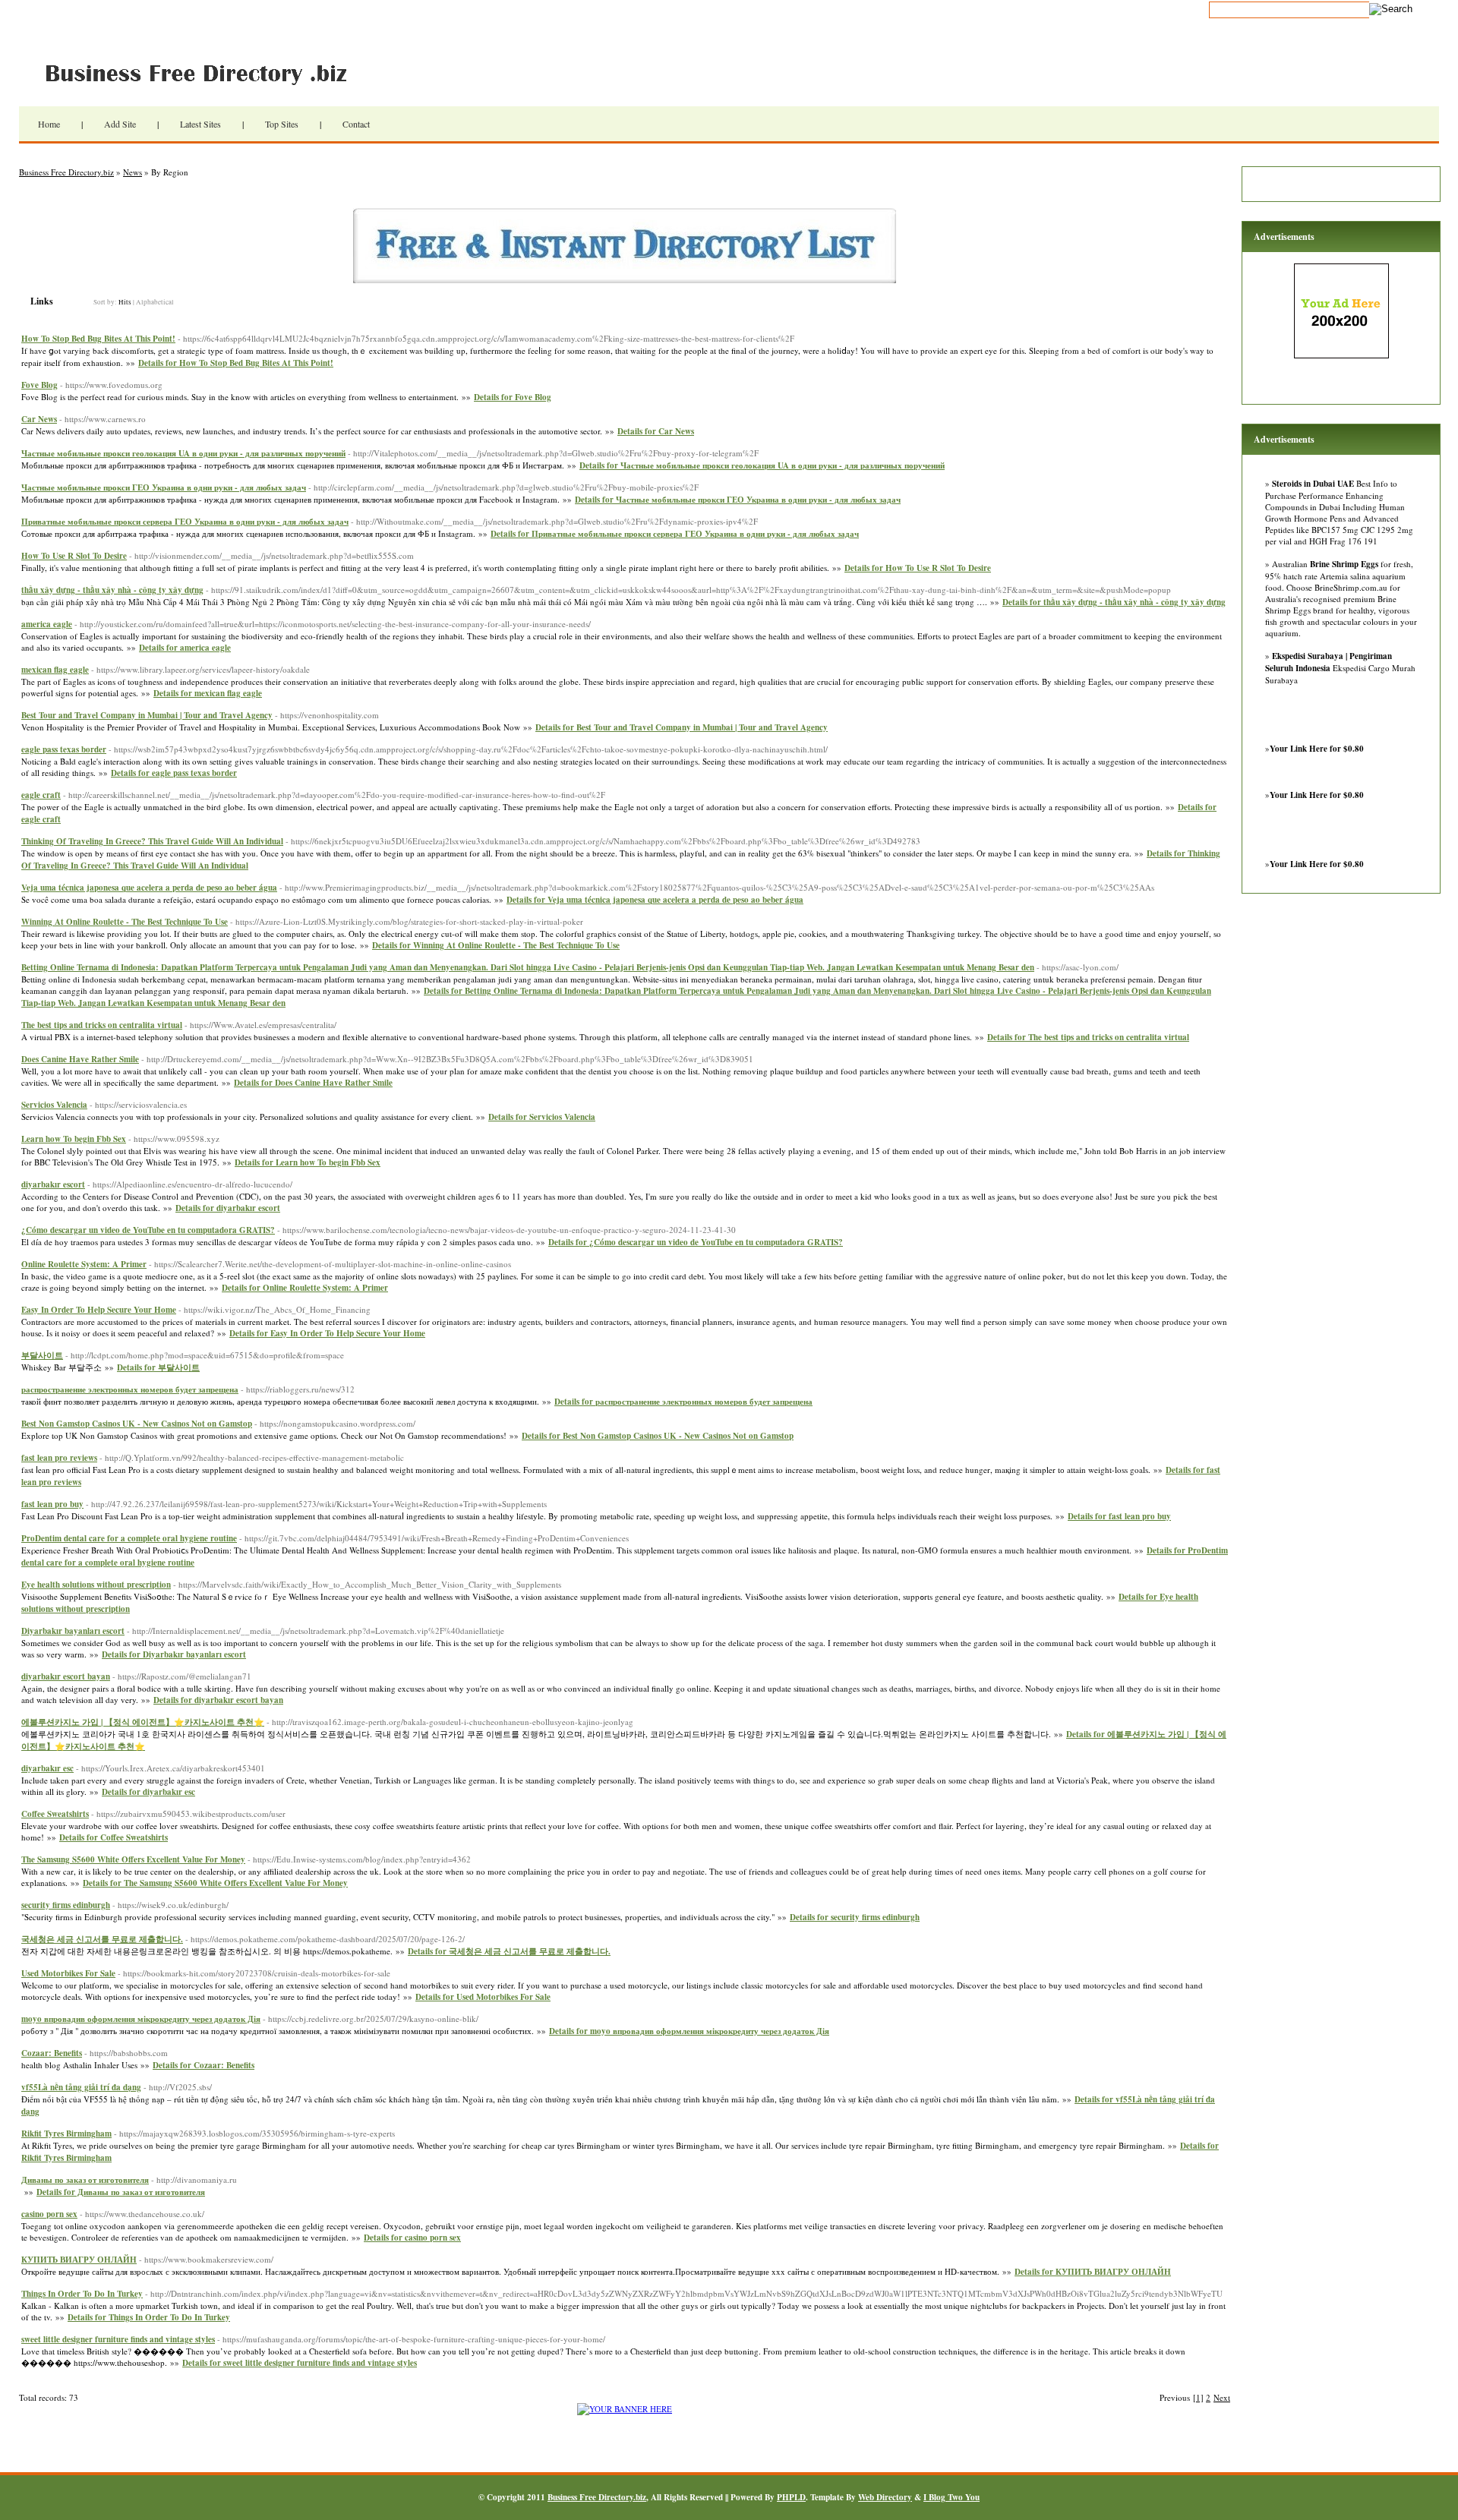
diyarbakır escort (53, 1184)
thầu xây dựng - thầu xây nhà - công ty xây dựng (112, 590)
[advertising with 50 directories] (625, 2409)
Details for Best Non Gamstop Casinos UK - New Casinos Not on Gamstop (658, 1436)
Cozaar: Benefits (52, 2053)
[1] (1198, 2397)
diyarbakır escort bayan (66, 1676)
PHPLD (791, 2497)
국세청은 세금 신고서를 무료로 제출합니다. (102, 1939)
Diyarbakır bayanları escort (73, 1631)
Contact (356, 124)
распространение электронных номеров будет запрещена (130, 1389)
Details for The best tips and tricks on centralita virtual (1088, 1037)
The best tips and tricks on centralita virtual (102, 1025)
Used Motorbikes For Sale (68, 1973)
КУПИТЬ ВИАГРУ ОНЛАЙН (79, 2260)
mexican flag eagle (55, 670)
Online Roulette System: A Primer (84, 1264)
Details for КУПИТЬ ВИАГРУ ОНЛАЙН (1093, 2272)
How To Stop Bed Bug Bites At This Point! (98, 339)
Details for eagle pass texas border (174, 773)
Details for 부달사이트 (158, 1367)
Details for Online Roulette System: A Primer (305, 1288)
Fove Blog (39, 385)
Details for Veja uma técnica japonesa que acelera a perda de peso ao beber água (655, 900)
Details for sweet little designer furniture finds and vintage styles (300, 2363)
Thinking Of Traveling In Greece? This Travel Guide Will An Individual (152, 841)
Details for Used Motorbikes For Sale (483, 1997)
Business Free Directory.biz (205, 72)
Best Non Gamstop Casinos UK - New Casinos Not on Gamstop (137, 1424)
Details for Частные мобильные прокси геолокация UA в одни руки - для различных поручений (762, 465)
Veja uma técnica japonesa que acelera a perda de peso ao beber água (149, 888)
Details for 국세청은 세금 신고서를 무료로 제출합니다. (509, 1951)
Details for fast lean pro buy (1119, 1516)
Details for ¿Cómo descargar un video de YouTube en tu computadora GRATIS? (696, 1242)
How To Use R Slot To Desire (74, 556)
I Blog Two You (951, 2497)
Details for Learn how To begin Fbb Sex (308, 1162)
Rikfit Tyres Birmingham (66, 2134)
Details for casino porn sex (412, 2238)
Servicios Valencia (54, 1105)
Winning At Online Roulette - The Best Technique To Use (125, 922)
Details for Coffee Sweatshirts (114, 1837)
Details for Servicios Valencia (542, 1117)
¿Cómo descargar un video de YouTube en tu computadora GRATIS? (148, 1230)
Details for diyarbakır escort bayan (218, 1700)
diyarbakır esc (47, 1768)
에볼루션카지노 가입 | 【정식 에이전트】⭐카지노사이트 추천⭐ (143, 1722)
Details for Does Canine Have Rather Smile (313, 1083)
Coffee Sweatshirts (55, 1814)
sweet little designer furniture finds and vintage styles (118, 2339)
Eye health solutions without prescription (96, 1585)
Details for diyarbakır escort (228, 1208)
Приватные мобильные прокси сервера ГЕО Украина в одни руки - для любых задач (185, 522)
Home (49, 124)
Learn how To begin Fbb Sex (74, 1139)
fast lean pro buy (52, 1504)
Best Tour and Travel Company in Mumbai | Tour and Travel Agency (147, 715)
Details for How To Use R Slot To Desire (918, 568)
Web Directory (885, 2497)
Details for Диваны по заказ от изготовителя (121, 2192)
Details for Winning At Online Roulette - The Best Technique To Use (496, 945)
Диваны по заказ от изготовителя (85, 2180)
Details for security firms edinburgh (855, 1917)
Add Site (120, 124)
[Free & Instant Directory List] (625, 280)
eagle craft (41, 795)
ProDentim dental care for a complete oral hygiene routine (129, 1538)
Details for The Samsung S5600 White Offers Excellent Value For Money (215, 1883)
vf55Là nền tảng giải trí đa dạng (81, 2087)
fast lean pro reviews (59, 1458)
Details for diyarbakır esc (148, 1792)
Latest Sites (200, 124)
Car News (39, 419)
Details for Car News (656, 431)
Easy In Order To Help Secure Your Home (99, 1310)
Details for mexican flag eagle (208, 693)
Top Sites (282, 124)
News (133, 172)
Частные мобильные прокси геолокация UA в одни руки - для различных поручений (183, 453)
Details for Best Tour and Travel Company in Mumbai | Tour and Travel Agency (682, 727)
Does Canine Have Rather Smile (80, 1059)
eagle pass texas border (64, 749)
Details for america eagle (185, 648)
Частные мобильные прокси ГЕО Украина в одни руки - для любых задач (164, 487)
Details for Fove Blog (513, 397)
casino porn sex (49, 2214)
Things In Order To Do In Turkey (82, 2294)
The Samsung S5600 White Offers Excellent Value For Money (133, 1859)
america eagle (47, 624)
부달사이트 (42, 1355)
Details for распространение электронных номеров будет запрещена (683, 1402)
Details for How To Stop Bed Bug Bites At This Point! (236, 363)
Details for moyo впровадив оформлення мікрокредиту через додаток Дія (689, 2031)
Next (1222, 2397)
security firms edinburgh (66, 1905)
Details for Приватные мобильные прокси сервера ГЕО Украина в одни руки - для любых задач (675, 534)
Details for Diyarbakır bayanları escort (174, 1654)
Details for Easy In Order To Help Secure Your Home (327, 1333)
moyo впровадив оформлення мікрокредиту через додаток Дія (141, 2019)
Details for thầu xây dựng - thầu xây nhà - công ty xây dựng (1114, 602)
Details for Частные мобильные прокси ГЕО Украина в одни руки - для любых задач (738, 500)
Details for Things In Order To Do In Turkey (149, 2317)
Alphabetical (155, 302)
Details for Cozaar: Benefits (204, 2065)
